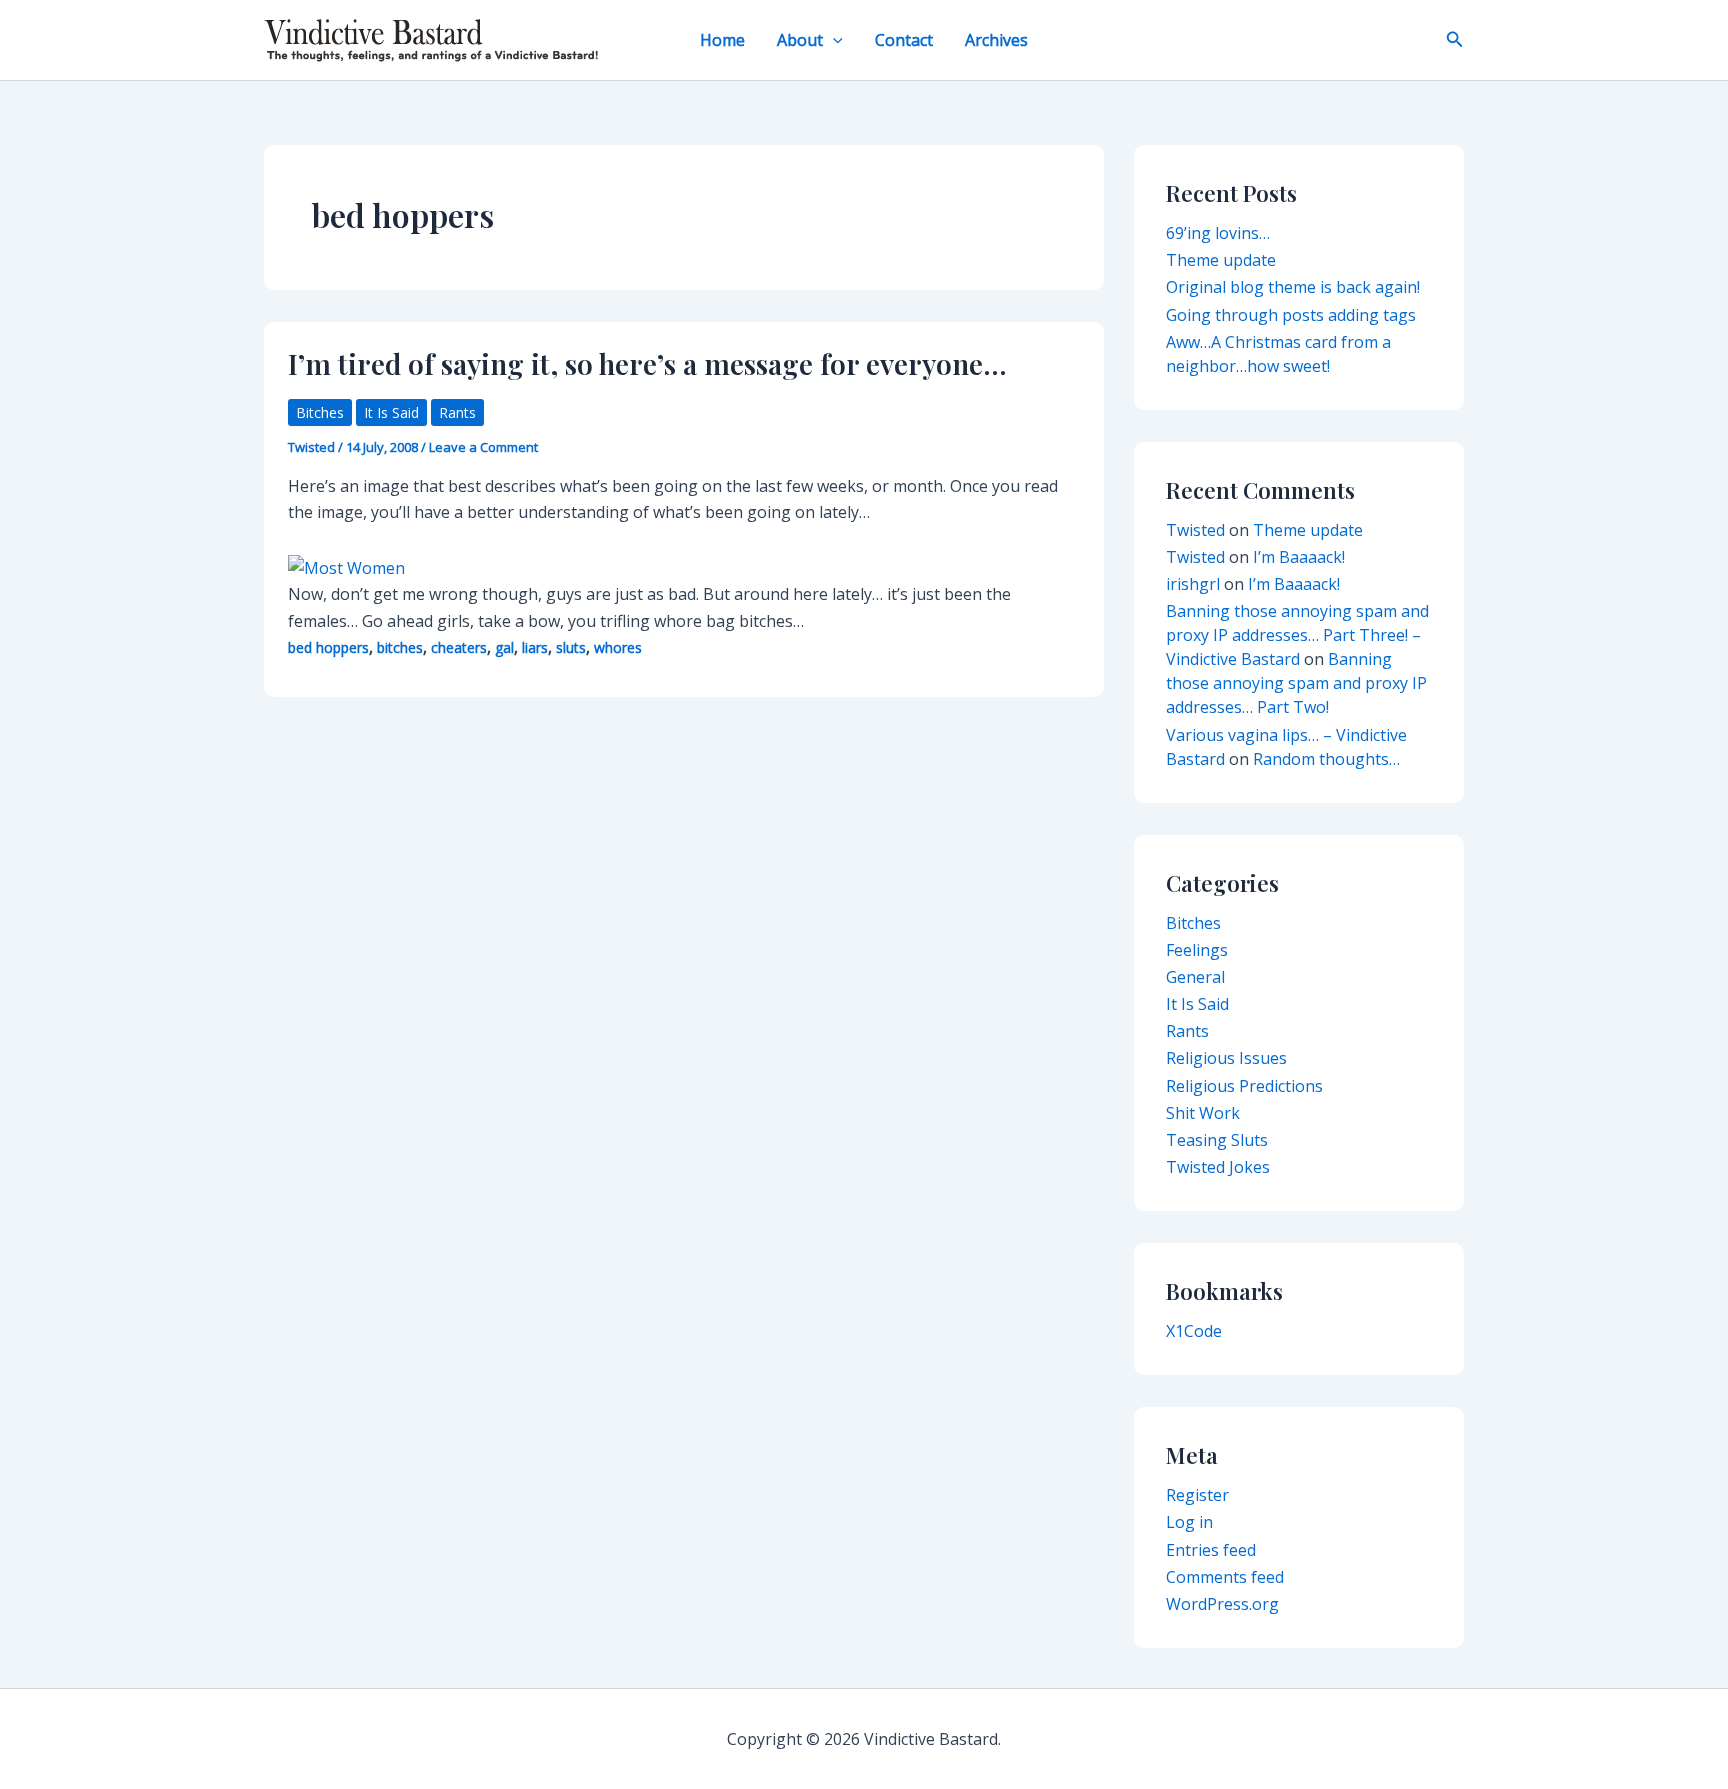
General (1195, 977)
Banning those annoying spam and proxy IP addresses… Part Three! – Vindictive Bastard (1297, 635)
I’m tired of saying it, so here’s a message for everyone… (647, 363)
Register (1197, 1495)
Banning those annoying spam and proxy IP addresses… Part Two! (1296, 683)
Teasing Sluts (1217, 1140)
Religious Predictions (1244, 1086)
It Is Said (391, 412)
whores (618, 647)
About (800, 40)
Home (722, 40)
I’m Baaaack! (1299, 557)
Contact (904, 40)
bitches (400, 647)
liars (535, 647)
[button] (833, 40)
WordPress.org (1222, 1604)
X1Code (1194, 1331)
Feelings (1197, 950)
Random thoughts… (1326, 759)
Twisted (1195, 530)
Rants (457, 412)
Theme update (1221, 260)
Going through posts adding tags (1291, 315)
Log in (1189, 1522)
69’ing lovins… (1218, 233)
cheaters (459, 647)
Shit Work (1203, 1113)
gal (504, 647)
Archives (996, 40)
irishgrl (1193, 584)
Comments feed (1225, 1577)
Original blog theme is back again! (1293, 287)
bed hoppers (328, 647)
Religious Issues (1226, 1058)
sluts (571, 647)
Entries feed (1211, 1550)
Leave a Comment (483, 447)
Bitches (320, 412)
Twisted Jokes (1218, 1167)
